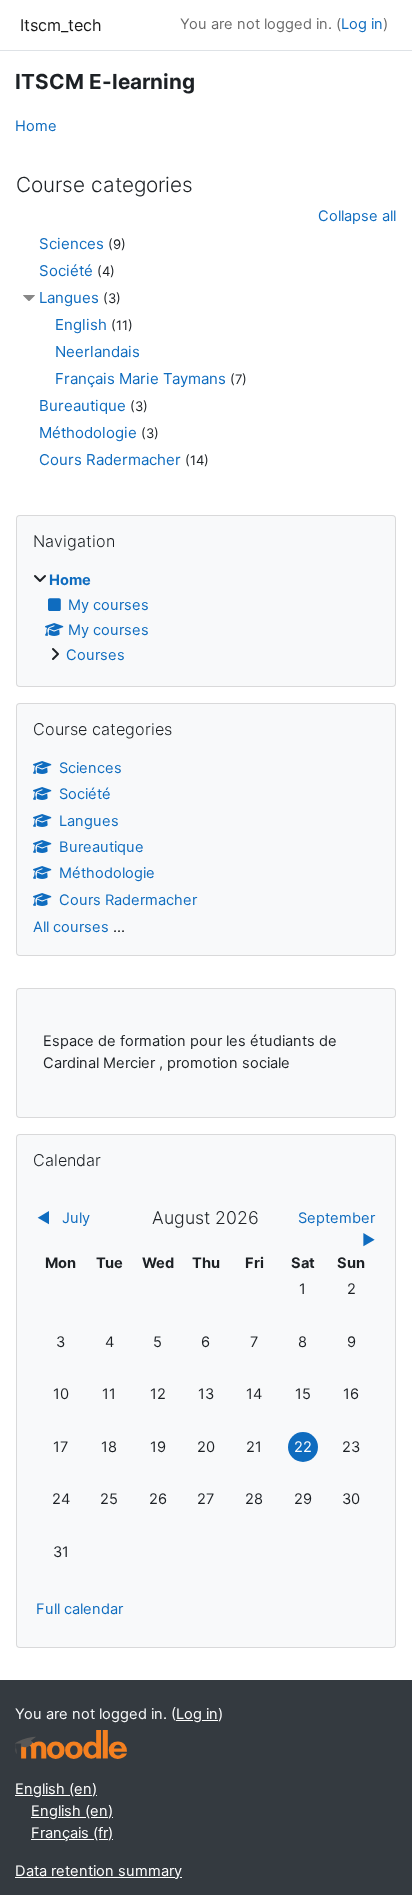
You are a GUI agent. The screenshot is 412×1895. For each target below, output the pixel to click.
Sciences (71, 243)
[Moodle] (71, 1744)
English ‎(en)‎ (56, 1789)
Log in (362, 24)
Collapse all (357, 216)
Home (36, 126)
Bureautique (82, 405)
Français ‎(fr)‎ (72, 1833)
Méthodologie (88, 432)
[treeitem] (206, 618)
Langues (69, 297)
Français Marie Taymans (140, 378)
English (81, 324)
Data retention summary (98, 1871)
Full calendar (79, 1609)
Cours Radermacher (110, 459)
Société (66, 270)
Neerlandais (97, 351)
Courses (95, 655)
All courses (71, 927)
